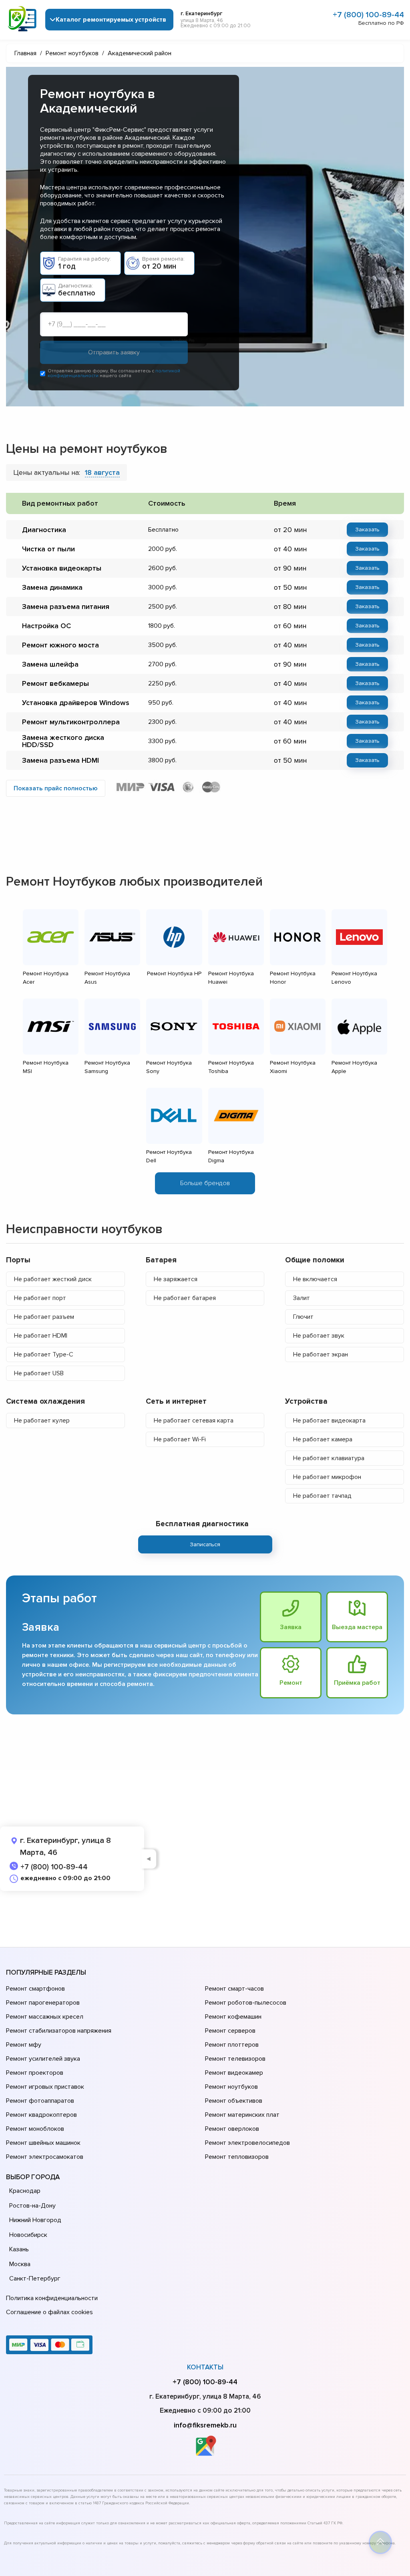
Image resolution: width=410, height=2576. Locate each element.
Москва (20, 2264)
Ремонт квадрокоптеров (41, 2115)
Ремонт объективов (234, 2101)
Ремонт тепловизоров (237, 2157)
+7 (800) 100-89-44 (368, 15)
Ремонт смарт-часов (234, 1989)
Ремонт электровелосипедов (247, 2143)
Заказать (367, 529)
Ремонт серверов (230, 2031)
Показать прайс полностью (56, 788)
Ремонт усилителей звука (43, 2059)
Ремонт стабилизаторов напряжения (59, 2031)
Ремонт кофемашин (233, 2017)
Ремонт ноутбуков (231, 2087)
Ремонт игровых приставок (45, 2087)
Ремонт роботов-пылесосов (246, 2003)
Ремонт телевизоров (235, 2059)
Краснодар (25, 2191)
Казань (19, 2249)
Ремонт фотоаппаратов (40, 2101)
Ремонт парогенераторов (43, 2003)
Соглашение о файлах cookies (49, 2312)
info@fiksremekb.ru (205, 2425)
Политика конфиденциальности (52, 2298)
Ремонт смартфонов (35, 1989)
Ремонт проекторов (35, 2073)
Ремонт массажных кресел (45, 2017)
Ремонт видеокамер (234, 2073)
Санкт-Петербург (35, 2279)
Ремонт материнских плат (242, 2115)
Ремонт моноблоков (35, 2129)
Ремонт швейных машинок (43, 2143)
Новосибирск (28, 2235)
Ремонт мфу (24, 2045)
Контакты (205, 2367)
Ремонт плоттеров (232, 2045)
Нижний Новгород (35, 2220)
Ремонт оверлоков (232, 2129)
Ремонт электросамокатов (45, 2157)
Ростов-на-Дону (32, 2206)
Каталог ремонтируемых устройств (111, 20)
